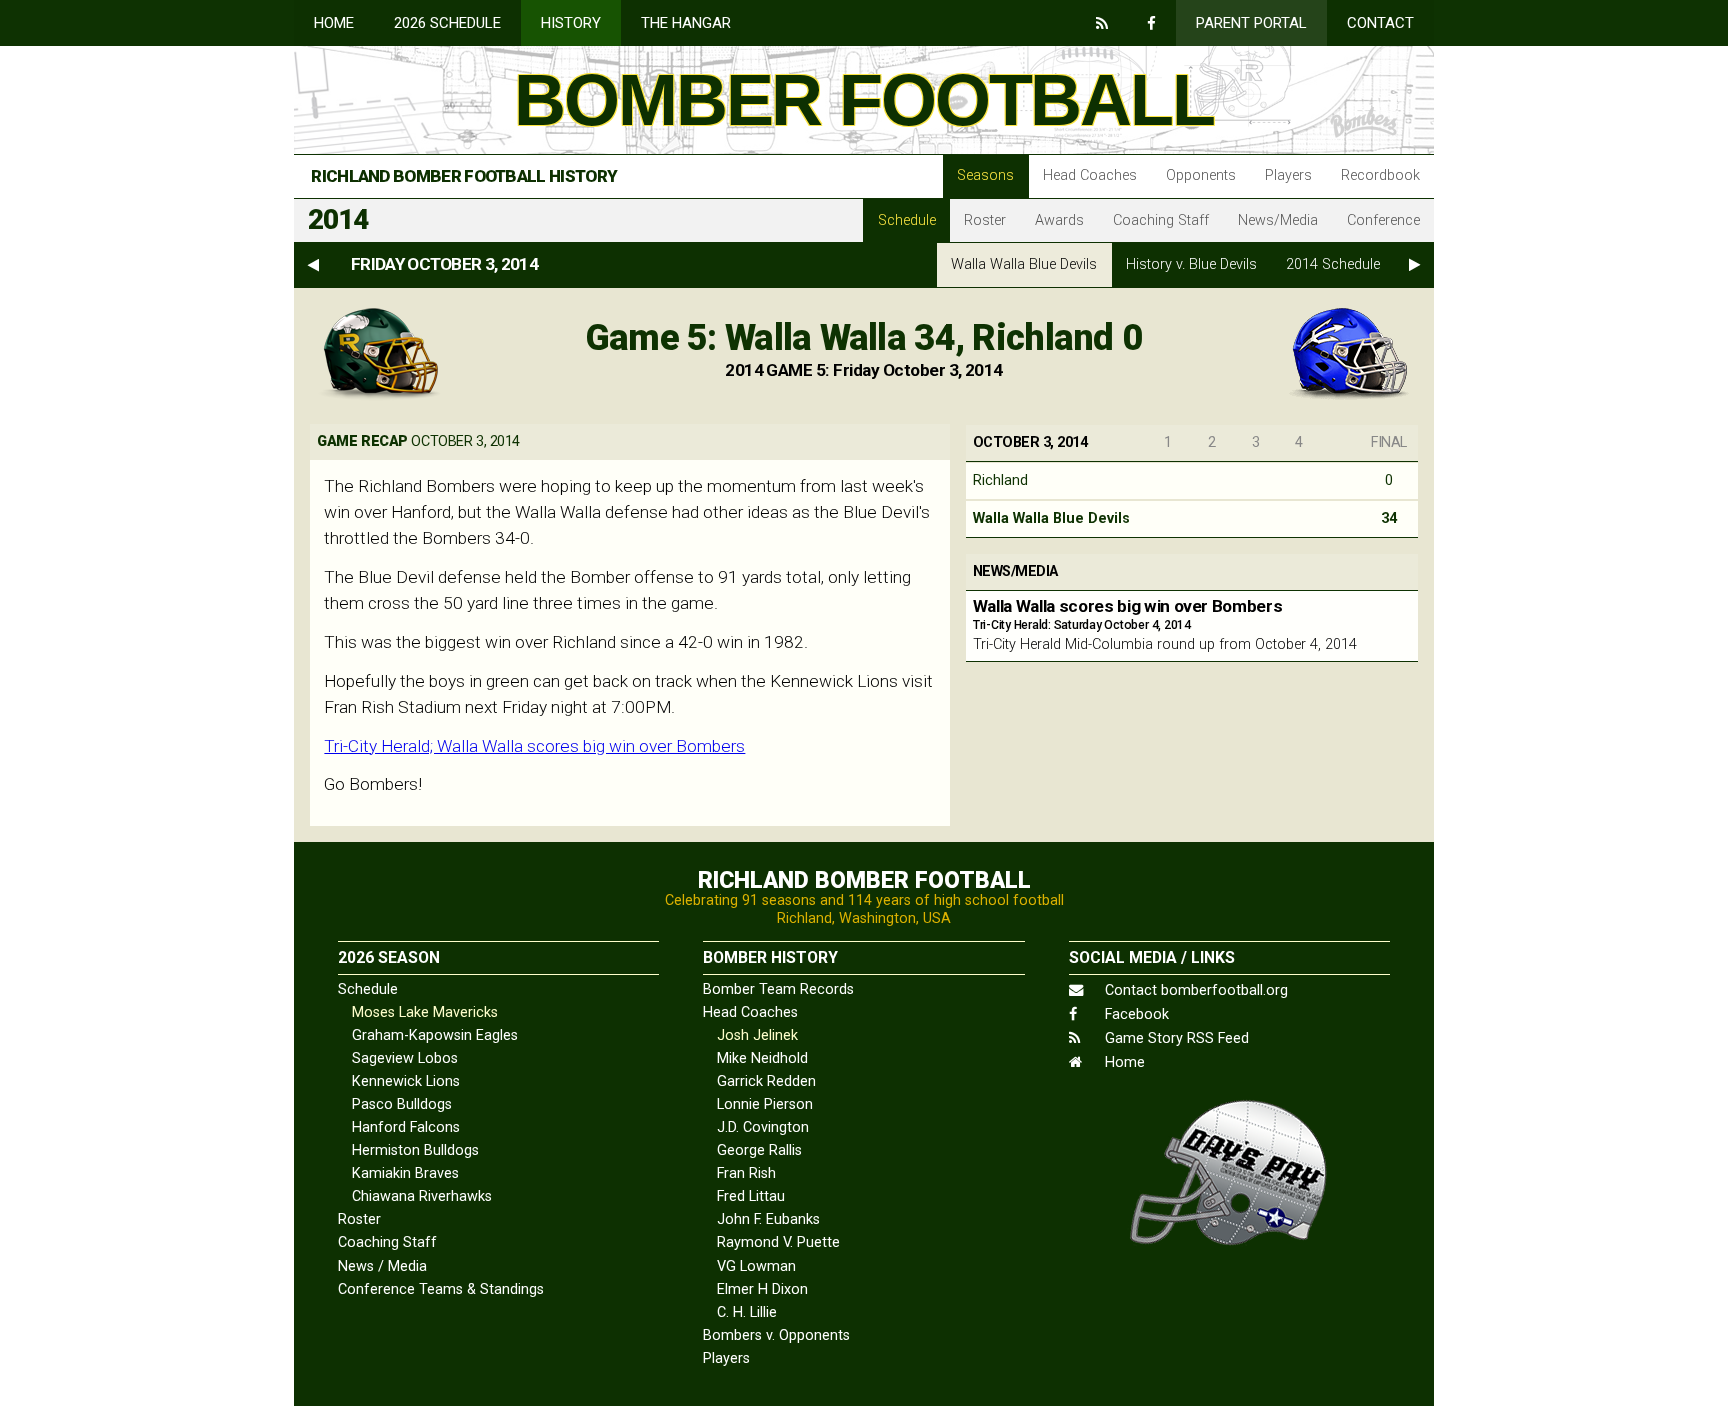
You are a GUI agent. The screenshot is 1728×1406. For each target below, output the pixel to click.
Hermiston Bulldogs (415, 1150)
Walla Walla (1024, 264)
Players (1288, 175)
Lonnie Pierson (765, 1104)
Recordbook (1380, 175)
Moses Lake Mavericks (425, 1012)
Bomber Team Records (778, 989)
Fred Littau (751, 1196)
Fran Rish (746, 1173)
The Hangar (686, 23)
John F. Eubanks (768, 1219)
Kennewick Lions (406, 1081)
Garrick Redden (766, 1081)
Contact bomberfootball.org (1194, 990)
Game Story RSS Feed (1175, 1038)
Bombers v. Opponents (776, 1335)
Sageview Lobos (405, 1058)
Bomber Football (864, 100)
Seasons (985, 175)
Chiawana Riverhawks (422, 1196)
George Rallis (759, 1150)
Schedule (907, 220)
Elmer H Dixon (762, 1289)
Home (334, 23)
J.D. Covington (763, 1127)
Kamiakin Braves (405, 1173)
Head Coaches (1090, 175)
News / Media (382, 1266)
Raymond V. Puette (778, 1242)
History (571, 23)
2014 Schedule (1333, 264)
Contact (1380, 23)
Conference (1383, 220)
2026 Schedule (447, 23)
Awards (1059, 220)
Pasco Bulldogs (402, 1104)
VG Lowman (756, 1266)
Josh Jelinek (757, 1035)
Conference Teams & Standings (441, 1289)
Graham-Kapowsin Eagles (435, 1035)
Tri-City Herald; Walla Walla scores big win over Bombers (534, 746)
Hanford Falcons (406, 1127)
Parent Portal (1251, 23)
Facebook (1135, 1014)
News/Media (1278, 220)
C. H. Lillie (747, 1312)
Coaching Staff (1161, 220)
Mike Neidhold (762, 1058)
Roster (985, 220)
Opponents (1201, 175)
